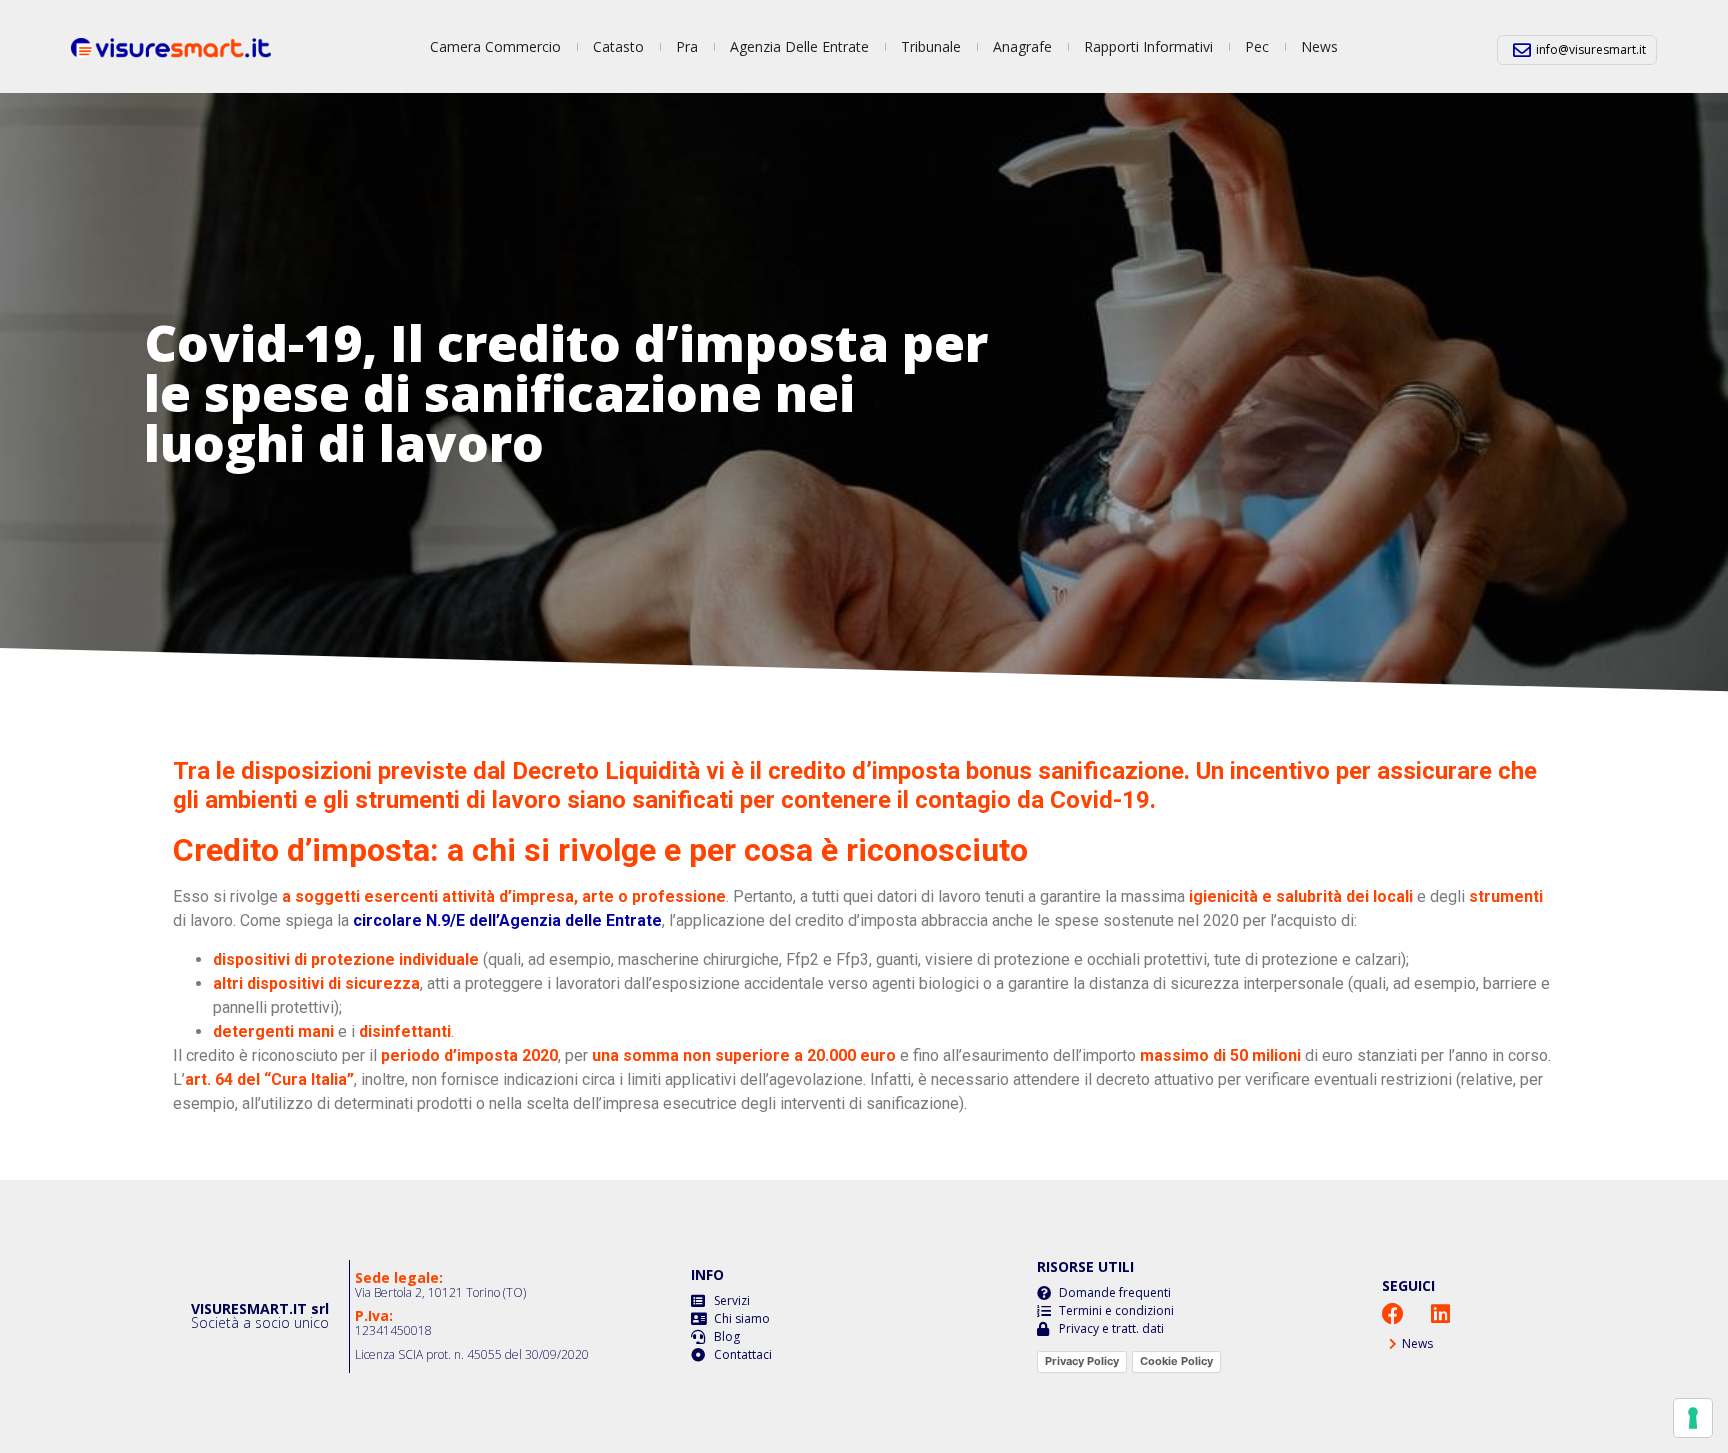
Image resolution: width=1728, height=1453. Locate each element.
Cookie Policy (1176, 1361)
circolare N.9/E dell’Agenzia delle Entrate (507, 920)
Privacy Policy (1082, 1361)
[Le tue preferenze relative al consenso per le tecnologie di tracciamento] (1693, 1418)
